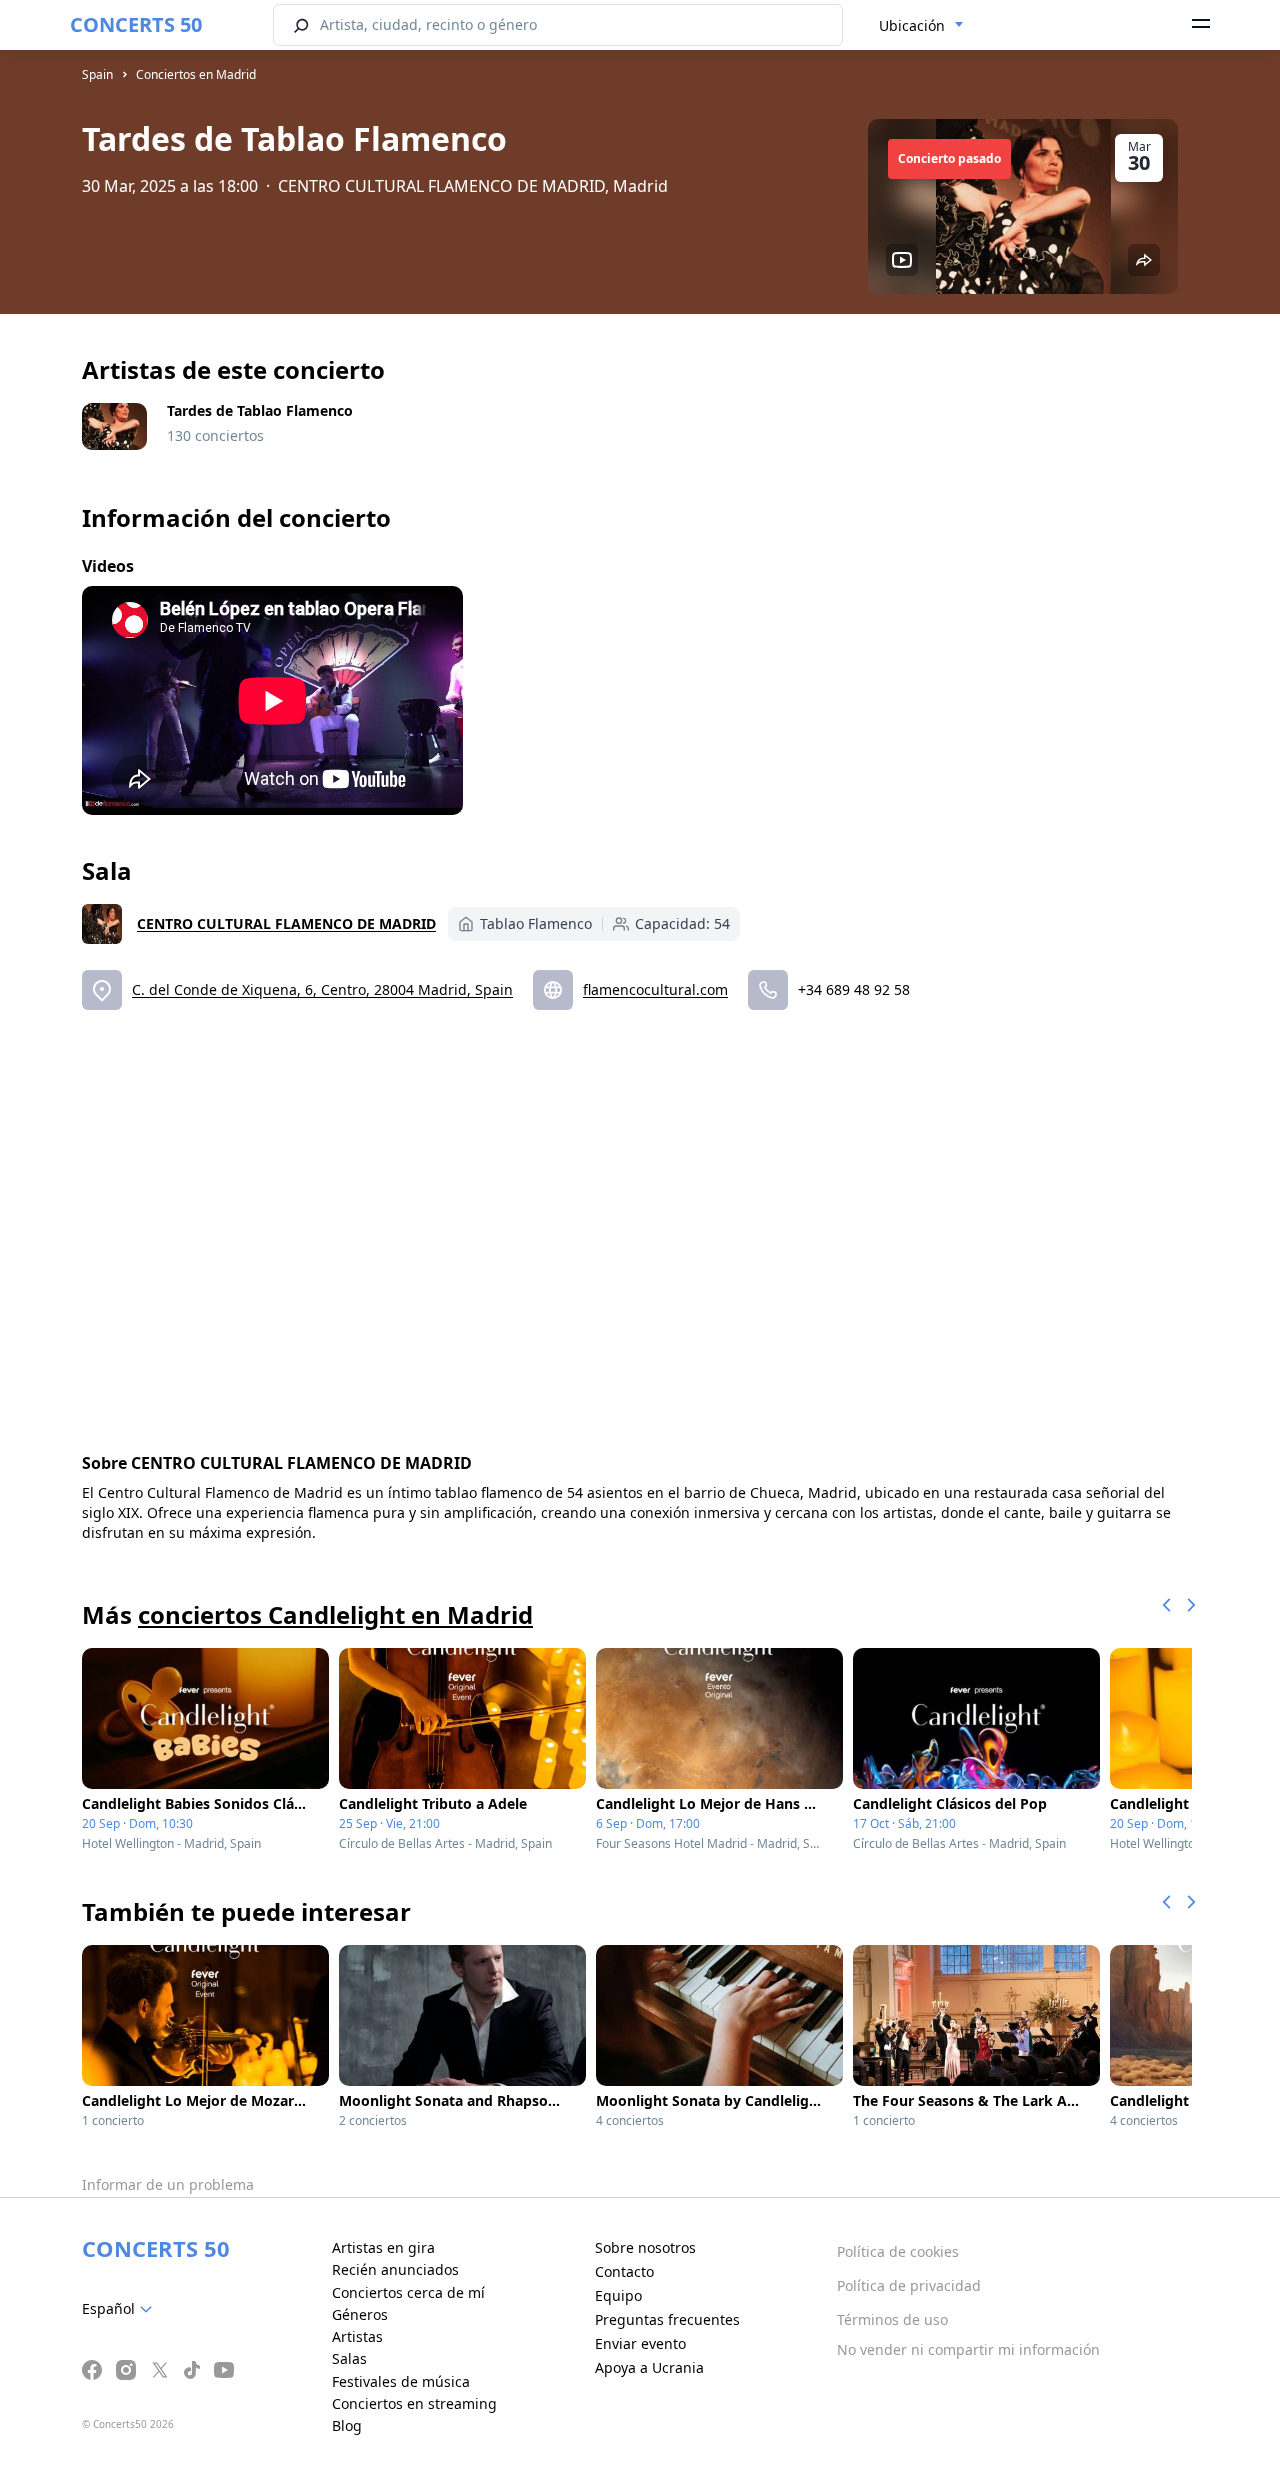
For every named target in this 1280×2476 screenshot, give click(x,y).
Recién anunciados (395, 2269)
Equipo (618, 2295)
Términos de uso (892, 2319)
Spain (97, 74)
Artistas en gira (383, 2247)
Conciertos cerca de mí (408, 2292)
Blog (347, 2425)
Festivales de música (401, 2381)
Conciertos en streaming (414, 2403)
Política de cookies (898, 2251)
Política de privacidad (909, 2285)
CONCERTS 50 (136, 24)
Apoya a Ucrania (649, 2367)
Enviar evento (640, 2343)
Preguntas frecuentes (667, 2319)
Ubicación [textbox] (912, 25)
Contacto (624, 2271)
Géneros (360, 2314)
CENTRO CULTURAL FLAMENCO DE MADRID (286, 923)
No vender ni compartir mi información (968, 2349)
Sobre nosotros (645, 2247)
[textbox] (121, 2309)
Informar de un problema (168, 2184)
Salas (349, 2358)
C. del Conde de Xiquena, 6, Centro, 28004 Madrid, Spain (322, 989)
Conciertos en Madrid (196, 74)
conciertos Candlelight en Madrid (335, 1614)
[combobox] (921, 26)
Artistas (357, 2336)
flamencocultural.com (655, 989)
